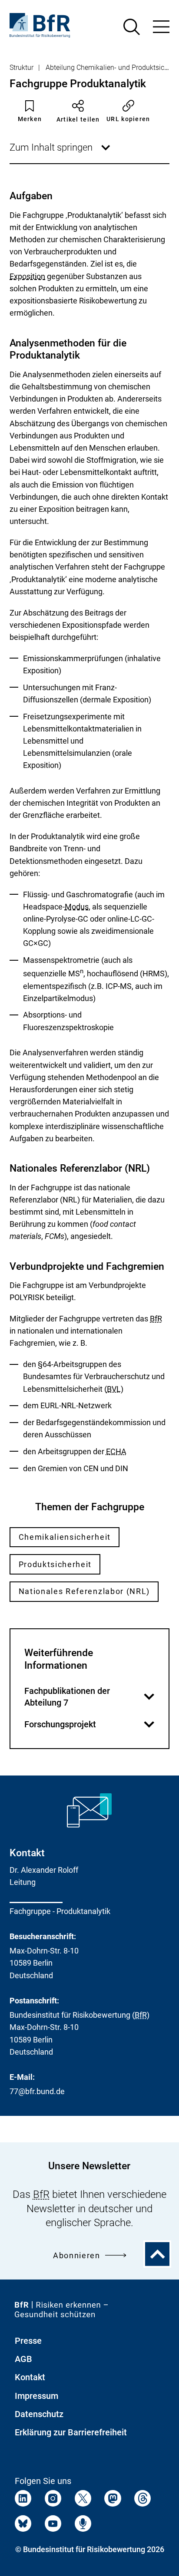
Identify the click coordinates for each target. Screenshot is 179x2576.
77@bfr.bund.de (37, 2091)
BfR (156, 1319)
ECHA (116, 1451)
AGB (23, 2359)
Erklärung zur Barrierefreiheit (71, 2432)
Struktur (22, 68)
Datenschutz (39, 2414)
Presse (28, 2341)
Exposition (27, 277)
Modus (77, 907)
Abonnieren (77, 2255)
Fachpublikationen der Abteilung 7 (86, 1697)
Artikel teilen (78, 119)
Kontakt (30, 2377)
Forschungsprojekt (86, 1725)
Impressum (36, 2396)
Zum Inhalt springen (61, 152)
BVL (114, 1389)
